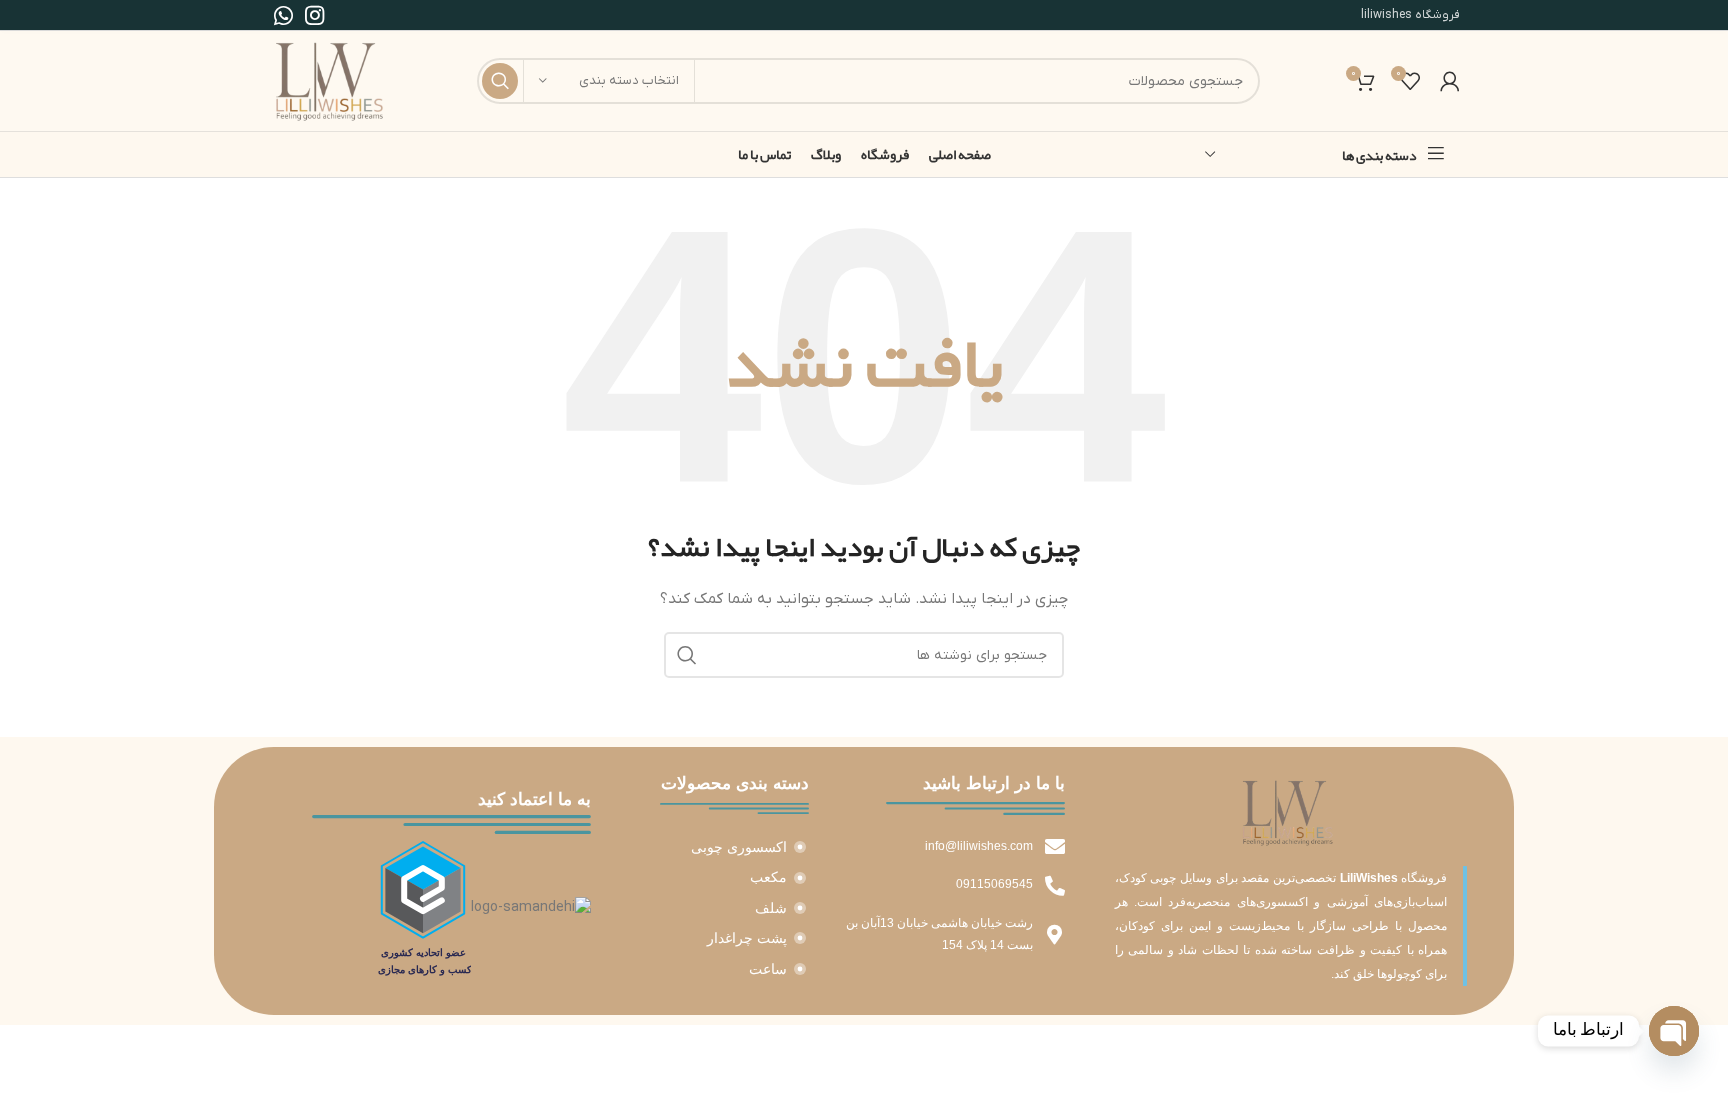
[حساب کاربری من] (1450, 81)
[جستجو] (500, 81)
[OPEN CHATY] (1674, 1031)
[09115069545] (1055, 886)
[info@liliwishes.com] (1055, 847)
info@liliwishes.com (979, 846)
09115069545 (994, 884)
